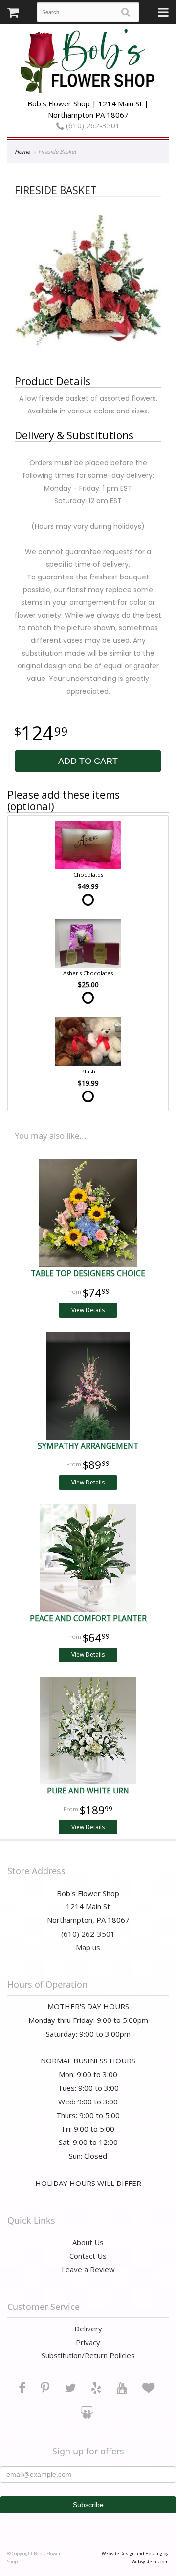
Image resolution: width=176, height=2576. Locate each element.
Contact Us (88, 2256)
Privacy (88, 2342)
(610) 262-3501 (92, 125)
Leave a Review (88, 2269)
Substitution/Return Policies (88, 2355)
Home (22, 152)
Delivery (88, 2329)
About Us (88, 2242)
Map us (88, 1947)
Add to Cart (88, 761)
